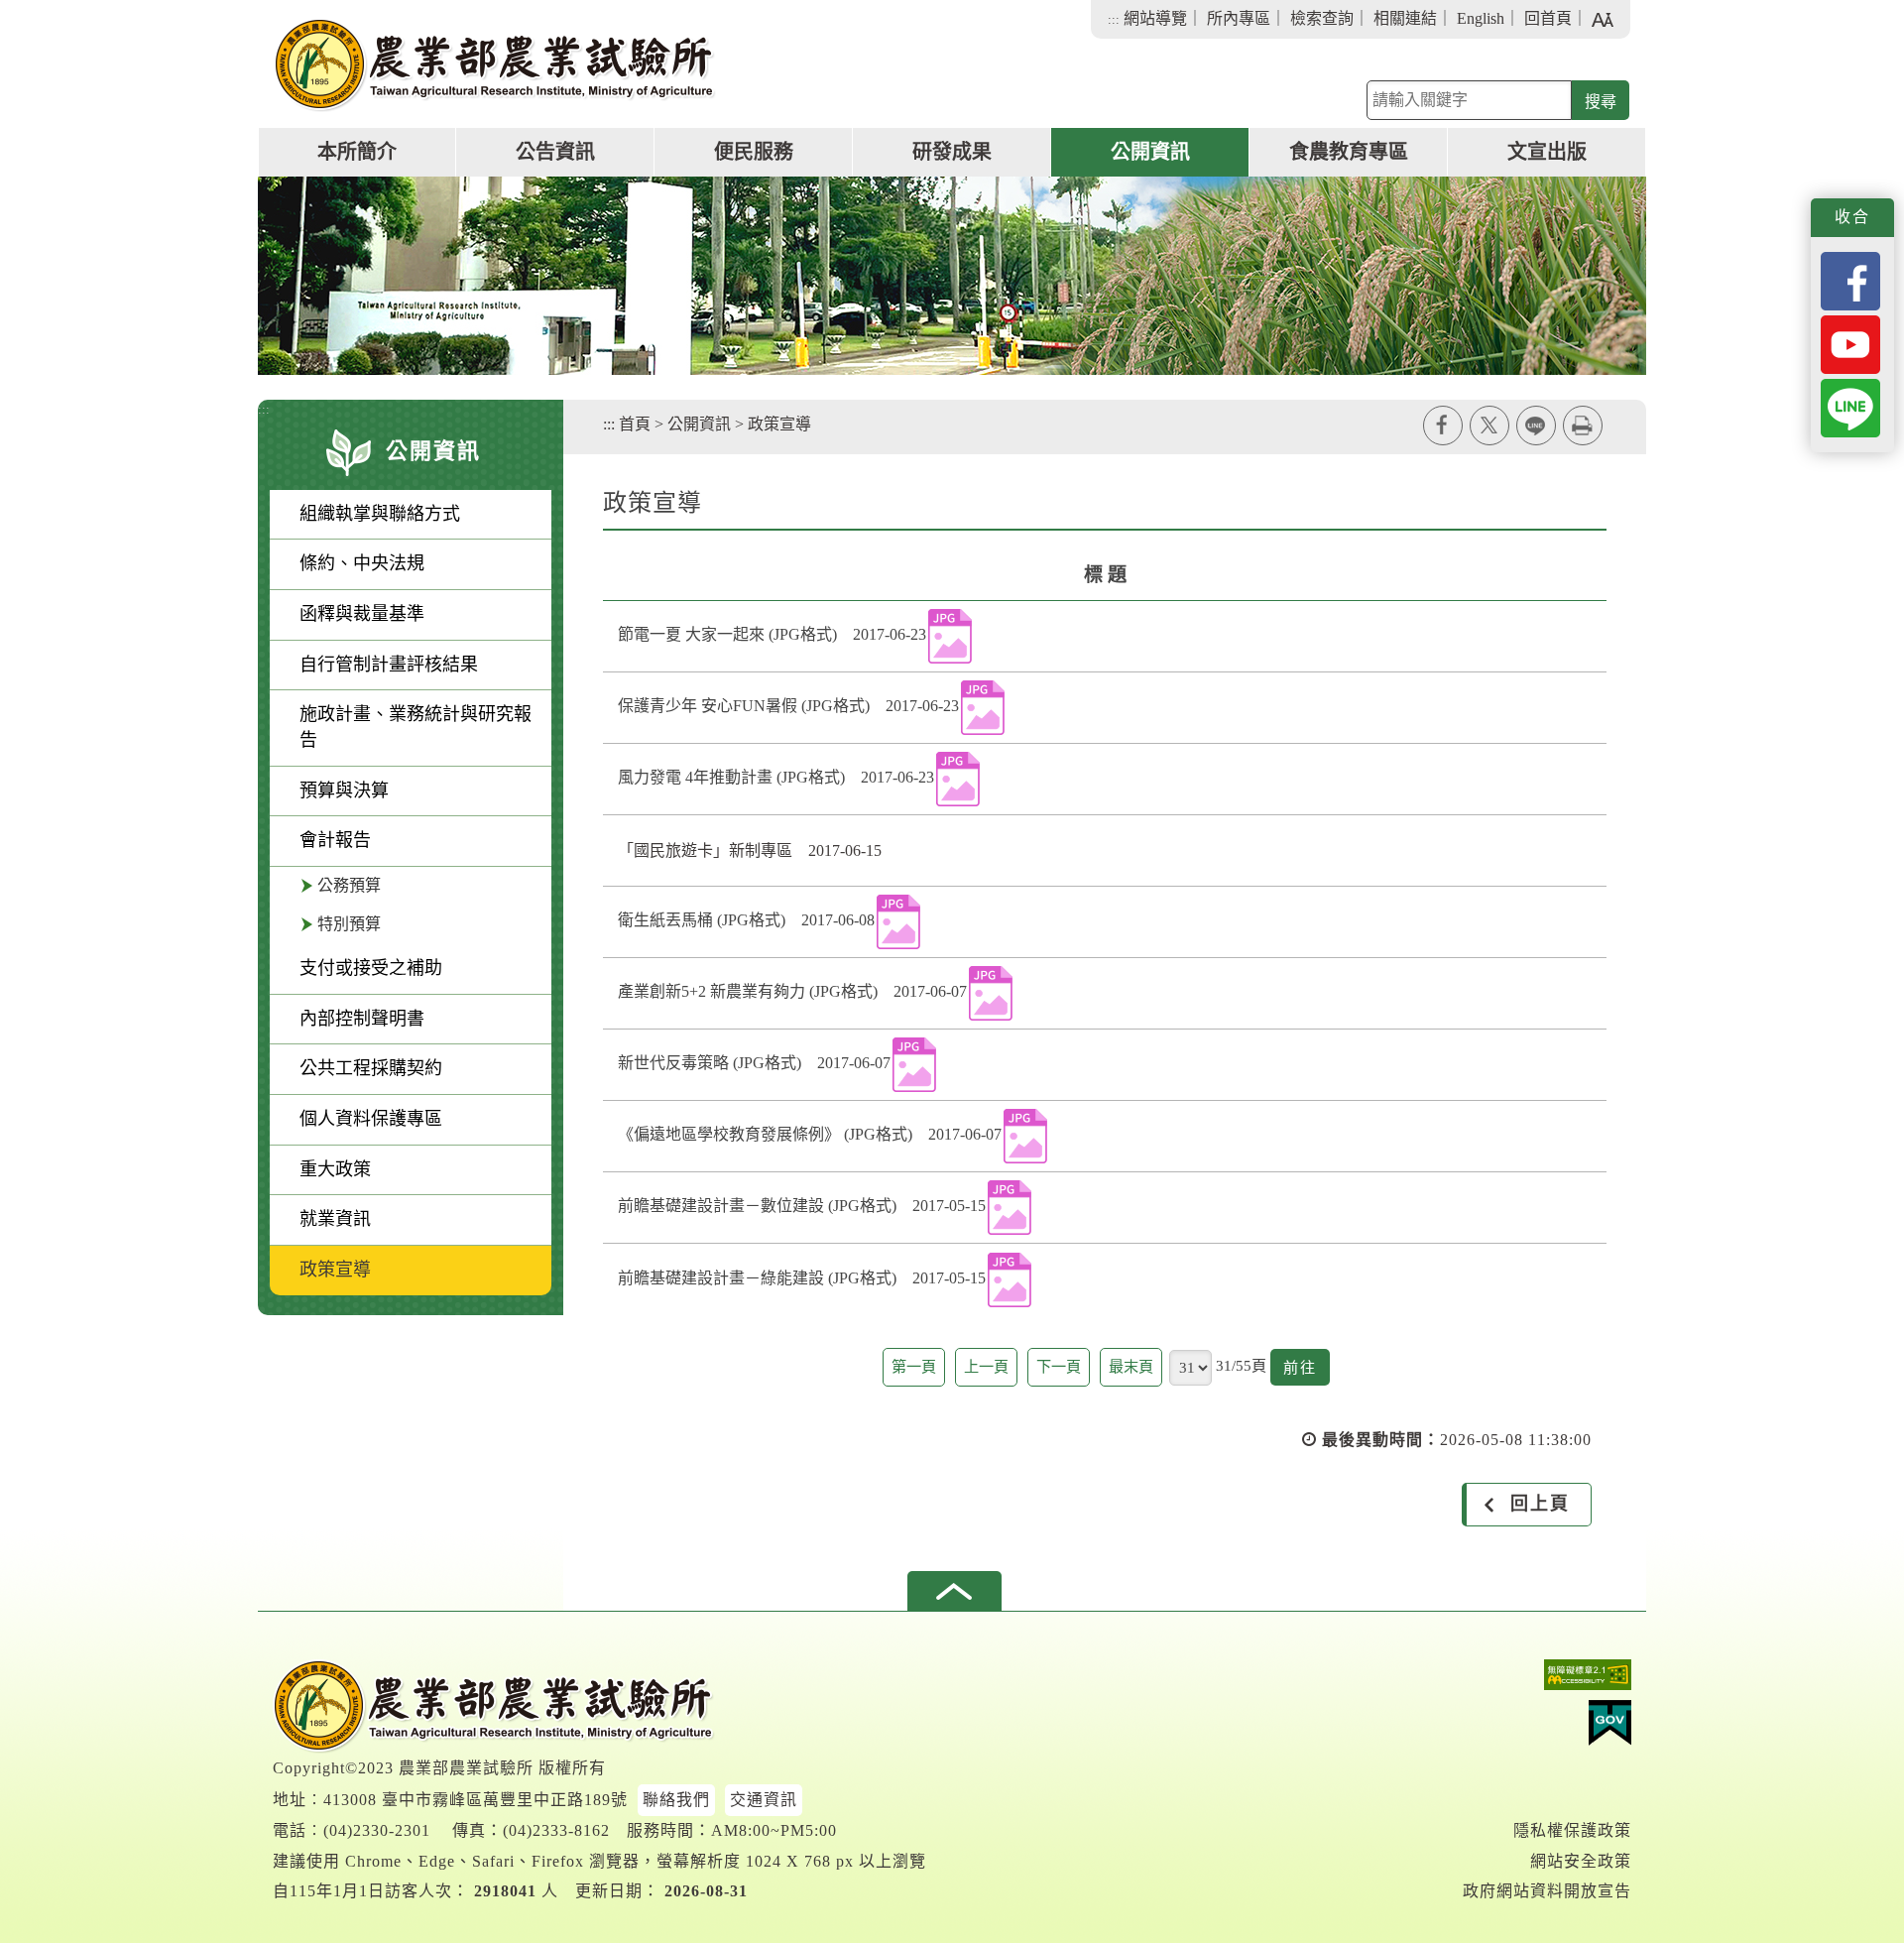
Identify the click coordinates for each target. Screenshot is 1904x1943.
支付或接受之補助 (371, 968)
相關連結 (1405, 18)
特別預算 (349, 924)
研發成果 (952, 152)
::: (1114, 19)
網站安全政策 (1581, 1861)
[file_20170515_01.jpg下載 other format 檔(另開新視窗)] (1010, 1208)
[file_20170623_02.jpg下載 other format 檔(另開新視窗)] (983, 708)
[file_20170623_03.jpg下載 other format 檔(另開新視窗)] (958, 779)
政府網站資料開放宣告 (1547, 1891)
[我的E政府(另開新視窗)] (1547, 1728)
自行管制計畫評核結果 (389, 665)
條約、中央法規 (362, 563)
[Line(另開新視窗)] (1850, 406)
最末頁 (1131, 1366)
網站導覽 (1155, 18)
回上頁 (1540, 1504)
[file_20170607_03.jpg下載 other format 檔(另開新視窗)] (1025, 1136)
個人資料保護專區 (371, 1119)
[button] (954, 1591)
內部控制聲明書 (362, 1019)
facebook (1443, 425)
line (1536, 425)
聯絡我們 (676, 1800)
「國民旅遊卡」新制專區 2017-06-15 (750, 850)
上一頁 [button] (986, 1366)
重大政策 (335, 1169)
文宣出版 (1547, 152)
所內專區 (1239, 18)
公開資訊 (1150, 152)
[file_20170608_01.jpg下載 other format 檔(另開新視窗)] (898, 922)
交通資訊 (764, 1800)
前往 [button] (1307, 1372)
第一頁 (914, 1366)
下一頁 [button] (1059, 1366)
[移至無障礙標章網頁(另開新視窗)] (1547, 1680)
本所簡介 (357, 152)
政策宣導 (335, 1270)
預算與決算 (344, 790)
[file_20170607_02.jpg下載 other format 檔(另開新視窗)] (914, 1065)
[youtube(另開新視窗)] (1850, 343)
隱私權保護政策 (1572, 1830)
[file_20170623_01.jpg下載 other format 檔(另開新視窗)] (950, 636)
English (1481, 18)
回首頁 (1548, 18)
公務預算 (349, 885)
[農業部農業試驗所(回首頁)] (495, 65)
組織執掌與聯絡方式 (380, 514)
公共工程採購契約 (371, 1068)
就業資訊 (335, 1219)
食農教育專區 (1349, 152)
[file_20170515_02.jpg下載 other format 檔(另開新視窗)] (1010, 1280)
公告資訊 (555, 152)
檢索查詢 (1322, 18)
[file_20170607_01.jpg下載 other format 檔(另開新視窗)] (991, 993)
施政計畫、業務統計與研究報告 (416, 727)
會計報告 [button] (335, 840)
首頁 (635, 424)
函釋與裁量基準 (362, 614)
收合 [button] (1852, 217)
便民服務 (754, 152)
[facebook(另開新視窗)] (1850, 279)
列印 (1583, 425)
